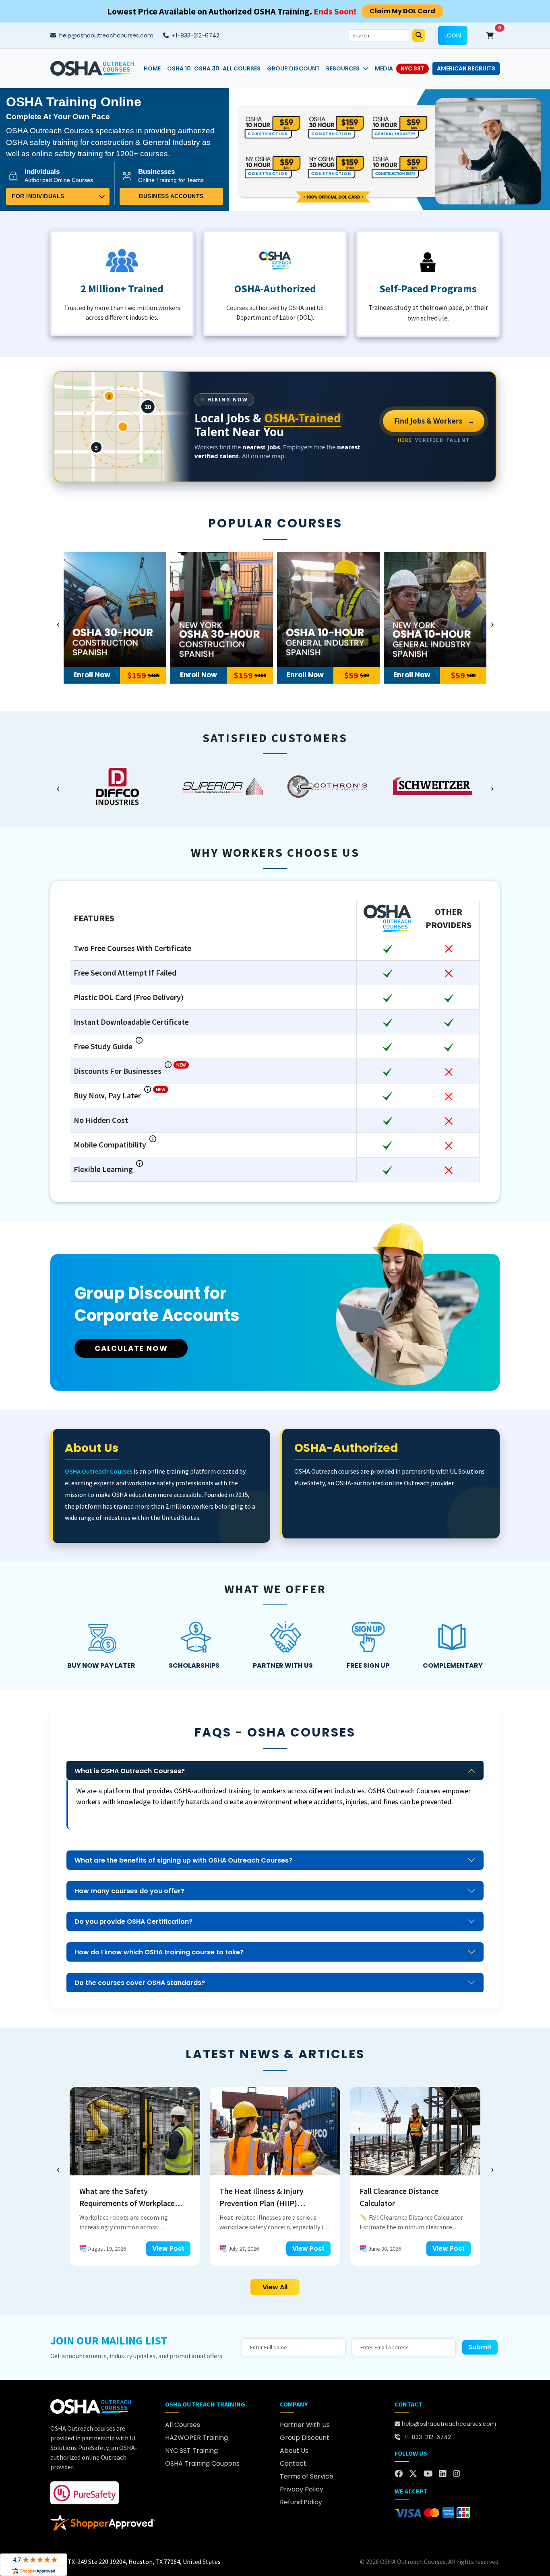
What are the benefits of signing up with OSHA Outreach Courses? (183, 1860)
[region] (275, 786)
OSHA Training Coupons (202, 2463)
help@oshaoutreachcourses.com (105, 35)
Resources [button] (343, 68)
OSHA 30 (207, 68)
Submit (480, 2347)
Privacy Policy (302, 2489)
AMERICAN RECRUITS (466, 68)
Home (152, 68)
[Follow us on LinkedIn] (443, 2474)
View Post (168, 2248)
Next (492, 622)
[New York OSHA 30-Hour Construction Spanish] (222, 609)
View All (275, 2287)
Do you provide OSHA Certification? (133, 1922)
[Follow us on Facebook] (399, 2474)
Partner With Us (305, 2425)
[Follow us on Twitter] (413, 2474)
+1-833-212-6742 (195, 35)
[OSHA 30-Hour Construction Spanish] (115, 609)
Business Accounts (171, 196)
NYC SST (412, 68)
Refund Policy (301, 2502)
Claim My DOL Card (402, 11)
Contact (293, 2463)
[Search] (419, 35)
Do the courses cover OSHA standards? (140, 1983)
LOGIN (453, 35)
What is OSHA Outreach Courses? (130, 1771)
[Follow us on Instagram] (457, 2474)
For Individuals (38, 196)
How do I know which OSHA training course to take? (159, 1952)
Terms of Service (307, 2476)
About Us (294, 2451)
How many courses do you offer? (129, 1891)
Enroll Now (92, 675)
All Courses (242, 68)
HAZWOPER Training (196, 2438)
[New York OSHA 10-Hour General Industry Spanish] (435, 609)
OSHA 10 (179, 68)
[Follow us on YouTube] (428, 2474)
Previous (58, 622)
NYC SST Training (191, 2451)
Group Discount (293, 68)
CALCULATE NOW (131, 1348)
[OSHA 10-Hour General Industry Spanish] (328, 609)
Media (384, 68)
